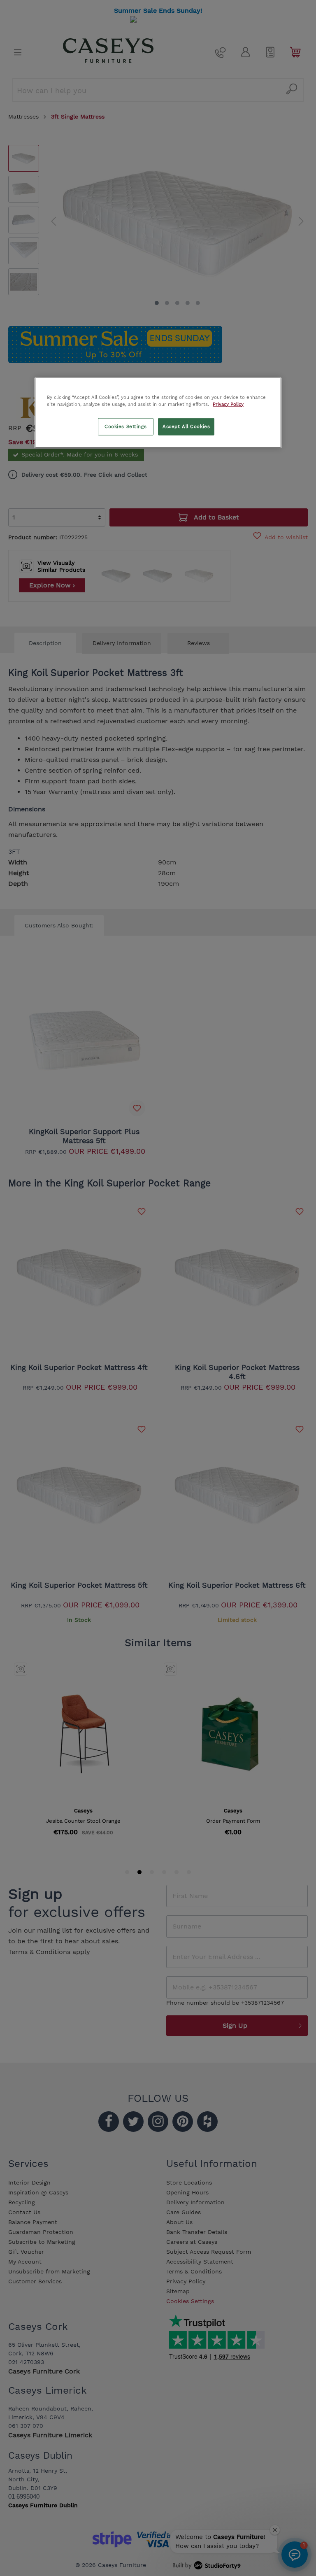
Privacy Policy (228, 404)
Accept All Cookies (186, 426)
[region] (158, 412)
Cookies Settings (125, 426)
